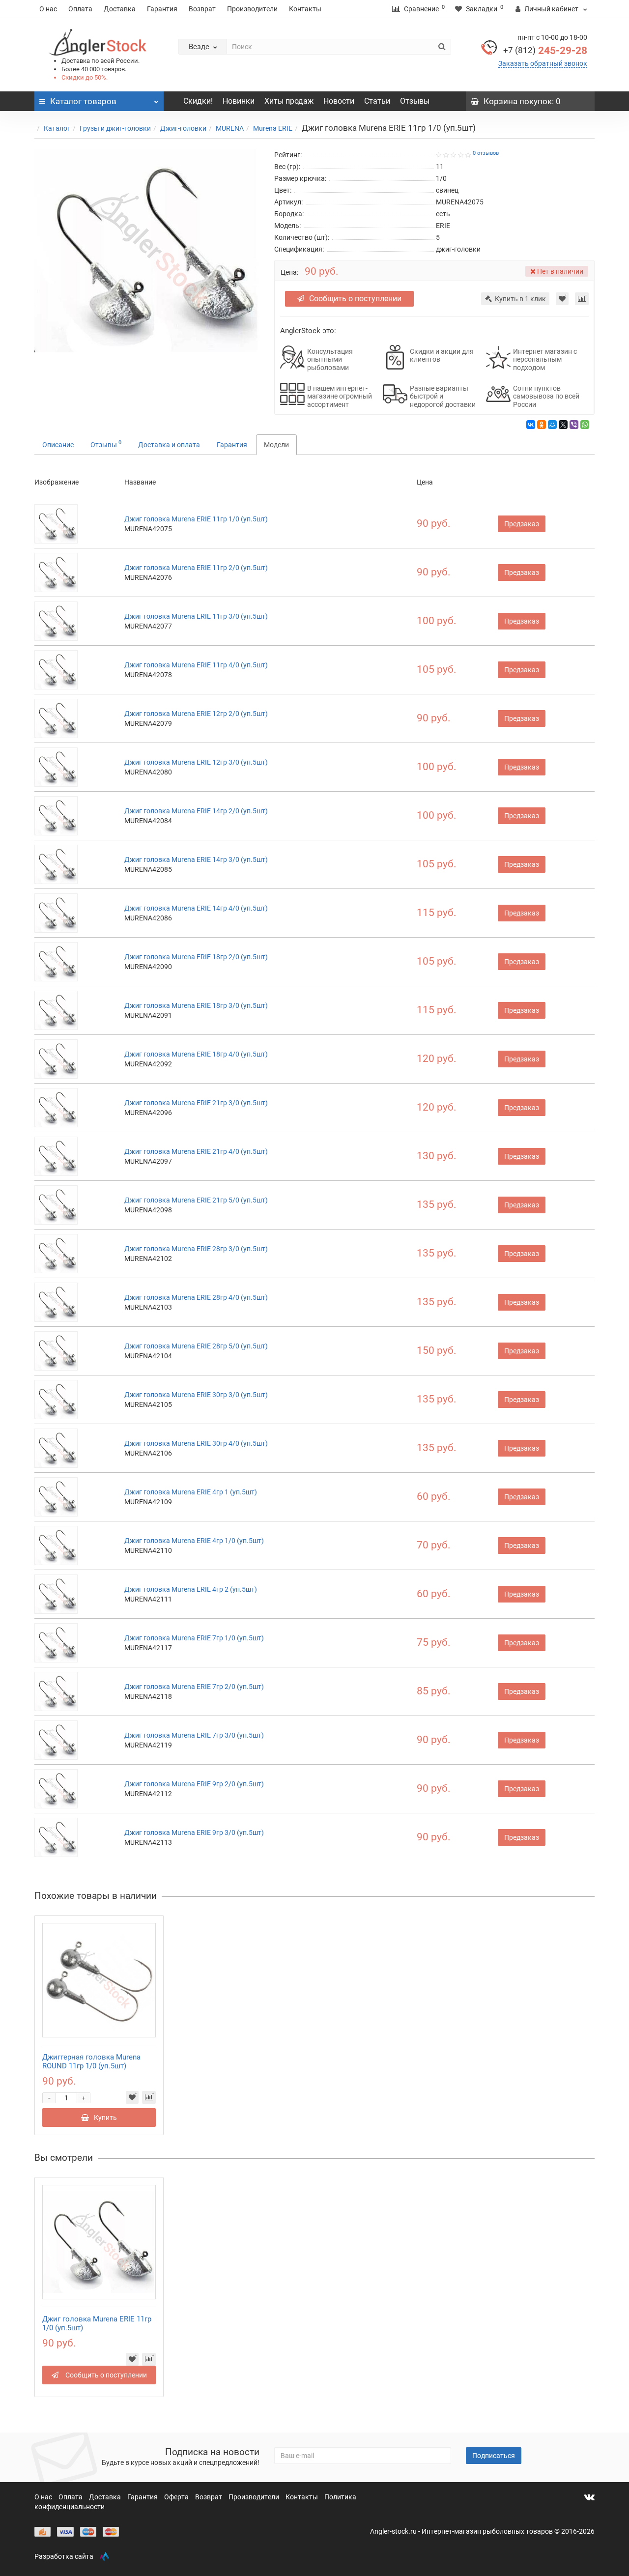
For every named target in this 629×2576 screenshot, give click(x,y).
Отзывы (415, 101)
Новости (339, 101)
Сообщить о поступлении (355, 299)
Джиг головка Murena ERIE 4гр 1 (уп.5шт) (191, 1492)
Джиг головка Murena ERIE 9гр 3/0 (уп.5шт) (194, 1832)
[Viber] (574, 425)
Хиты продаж (289, 101)
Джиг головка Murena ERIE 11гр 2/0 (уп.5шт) (196, 568)
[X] (563, 425)
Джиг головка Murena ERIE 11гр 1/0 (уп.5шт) (196, 519)
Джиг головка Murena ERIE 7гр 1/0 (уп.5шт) (194, 1638)
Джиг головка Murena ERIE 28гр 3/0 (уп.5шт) (196, 1249)
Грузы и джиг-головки (115, 128)
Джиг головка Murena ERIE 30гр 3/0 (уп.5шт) (196, 1395)
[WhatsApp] (585, 425)
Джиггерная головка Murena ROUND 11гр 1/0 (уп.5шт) (91, 2061)
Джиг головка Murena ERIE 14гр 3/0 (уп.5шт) (196, 859)
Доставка (120, 9)
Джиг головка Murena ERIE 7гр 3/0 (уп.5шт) (194, 1735)
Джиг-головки (183, 128)
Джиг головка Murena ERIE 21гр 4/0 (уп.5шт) (196, 1151)
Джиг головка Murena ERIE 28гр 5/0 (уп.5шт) (196, 1346)
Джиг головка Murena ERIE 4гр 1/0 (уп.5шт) (194, 1541)
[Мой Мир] (552, 425)
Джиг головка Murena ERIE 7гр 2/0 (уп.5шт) (194, 1687)
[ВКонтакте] (531, 425)
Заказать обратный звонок (543, 63)
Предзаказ (522, 524)
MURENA (230, 128)
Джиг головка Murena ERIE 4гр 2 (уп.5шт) (191, 1589)
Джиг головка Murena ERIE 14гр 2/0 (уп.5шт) (196, 811)
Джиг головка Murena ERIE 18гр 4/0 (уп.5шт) (196, 1054)
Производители (252, 9)
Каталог (57, 128)
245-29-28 (545, 51)
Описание (58, 445)
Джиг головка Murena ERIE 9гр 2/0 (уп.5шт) (194, 1784)
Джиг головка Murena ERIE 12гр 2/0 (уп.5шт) (196, 714)
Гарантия (162, 9)
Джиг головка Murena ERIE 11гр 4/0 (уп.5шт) (196, 665)
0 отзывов (486, 153)
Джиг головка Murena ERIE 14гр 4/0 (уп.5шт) (196, 908)
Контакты (305, 9)
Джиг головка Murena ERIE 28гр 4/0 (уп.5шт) (196, 1297)
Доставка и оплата (169, 445)
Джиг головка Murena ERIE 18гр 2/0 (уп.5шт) (196, 957)
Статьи (377, 101)
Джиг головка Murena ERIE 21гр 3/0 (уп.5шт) (196, 1103)
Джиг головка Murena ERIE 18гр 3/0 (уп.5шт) (196, 1005)
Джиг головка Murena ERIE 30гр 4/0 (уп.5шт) (196, 1443)
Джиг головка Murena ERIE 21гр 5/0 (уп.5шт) (196, 1200)
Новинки (239, 101)
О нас (48, 9)
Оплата (80, 9)
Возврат (202, 9)
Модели (276, 445)
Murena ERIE (273, 128)
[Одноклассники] (542, 425)
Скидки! (198, 101)
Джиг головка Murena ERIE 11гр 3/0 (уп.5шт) (196, 616)
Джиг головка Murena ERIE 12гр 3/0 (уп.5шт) (196, 762)
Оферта (177, 2497)
